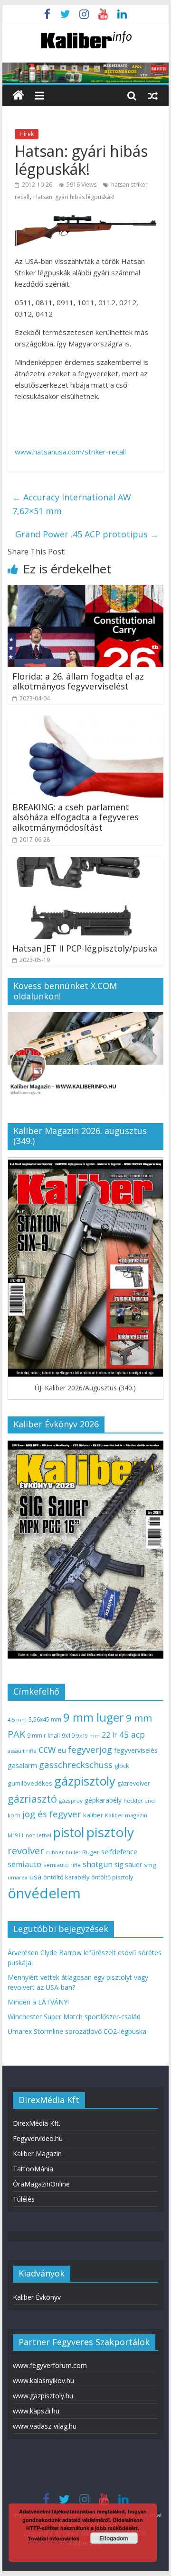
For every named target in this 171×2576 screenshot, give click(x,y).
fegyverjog (90, 1749)
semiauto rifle (62, 1865)
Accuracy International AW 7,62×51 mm (72, 504)
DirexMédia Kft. (37, 2123)
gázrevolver (134, 1783)
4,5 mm (17, 1719)
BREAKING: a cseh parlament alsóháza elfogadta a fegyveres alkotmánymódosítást (76, 817)
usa (35, 1877)
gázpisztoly (85, 1781)
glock (122, 1766)
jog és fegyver (52, 1814)
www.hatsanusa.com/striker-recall (70, 452)
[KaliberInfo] (18, 95)
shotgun (98, 1864)
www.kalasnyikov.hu (43, 2381)
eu (62, 1750)
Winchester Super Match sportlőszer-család (74, 2017)
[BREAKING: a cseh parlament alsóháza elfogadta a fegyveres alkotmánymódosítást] (85, 721)
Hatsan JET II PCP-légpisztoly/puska (85, 948)
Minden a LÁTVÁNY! (38, 2002)
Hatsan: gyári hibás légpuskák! (74, 197)
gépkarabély (103, 1800)
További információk (54, 2538)
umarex (18, 1877)
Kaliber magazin (126, 1815)
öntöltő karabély (66, 1877)
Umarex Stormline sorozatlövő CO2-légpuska (77, 2031)
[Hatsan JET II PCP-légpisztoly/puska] (85, 862)
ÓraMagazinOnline (41, 2184)
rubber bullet (63, 1852)
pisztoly (110, 1832)
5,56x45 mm (45, 1719)
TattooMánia (33, 2169)
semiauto (24, 1864)
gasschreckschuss (76, 1764)
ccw (47, 1749)
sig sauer (128, 1864)
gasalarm (22, 1765)
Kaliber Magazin (37, 2154)
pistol (69, 1832)
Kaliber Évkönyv (37, 2297)
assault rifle (22, 1751)
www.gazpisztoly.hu (43, 2396)
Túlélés (24, 2199)
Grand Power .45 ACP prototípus (87, 534)
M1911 (16, 1835)
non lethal (38, 1835)
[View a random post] (153, 95)
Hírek (27, 134)
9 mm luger (94, 1717)
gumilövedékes (30, 1783)
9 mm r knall (43, 1736)
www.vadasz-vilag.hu (45, 2426)
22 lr (109, 1735)
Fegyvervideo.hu (38, 2138)
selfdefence (119, 1851)
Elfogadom (114, 2538)
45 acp (132, 1734)
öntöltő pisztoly (112, 1877)
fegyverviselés (136, 1750)
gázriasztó (32, 1799)
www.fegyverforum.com (50, 2365)
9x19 (68, 1736)
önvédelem (44, 1893)
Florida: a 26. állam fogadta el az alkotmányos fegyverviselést (78, 681)
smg (150, 1865)
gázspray (71, 1800)
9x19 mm (88, 1736)
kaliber (93, 1815)
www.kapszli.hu (36, 2411)
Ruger (91, 1852)
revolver (26, 1850)
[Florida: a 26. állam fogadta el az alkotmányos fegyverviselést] (85, 590)
